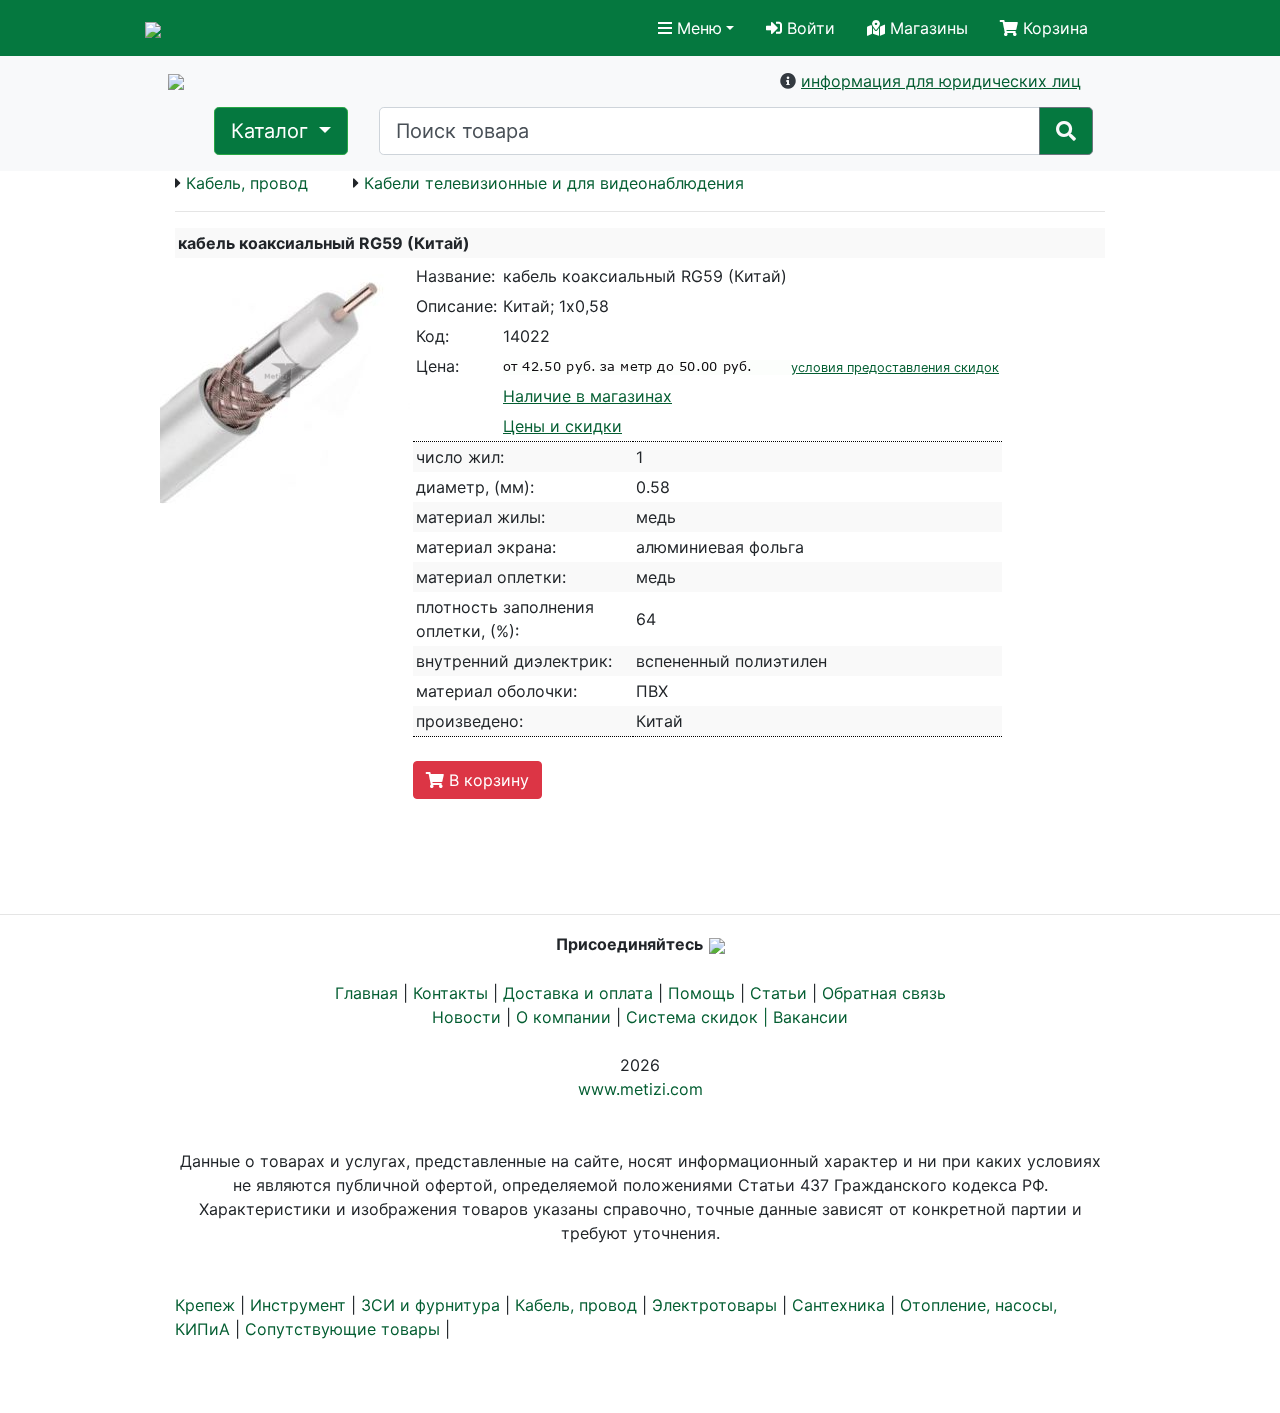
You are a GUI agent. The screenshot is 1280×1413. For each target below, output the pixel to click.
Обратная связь (884, 993)
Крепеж (205, 1305)
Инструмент (298, 1305)
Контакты (450, 993)
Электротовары (714, 1305)
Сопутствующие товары (342, 1329)
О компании (563, 1017)
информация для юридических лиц (941, 81)
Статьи (778, 993)
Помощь (701, 993)
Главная (366, 993)
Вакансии (810, 1017)
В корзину (486, 780)
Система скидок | (699, 1017)
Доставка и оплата (578, 993)
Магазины (926, 28)
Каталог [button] (272, 131)
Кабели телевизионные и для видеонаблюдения (554, 183)
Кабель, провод (247, 183)
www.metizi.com (640, 1089)
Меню (697, 28)
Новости (466, 1017)
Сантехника (838, 1305)
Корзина (1053, 28)
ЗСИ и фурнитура (430, 1305)
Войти (808, 28)
